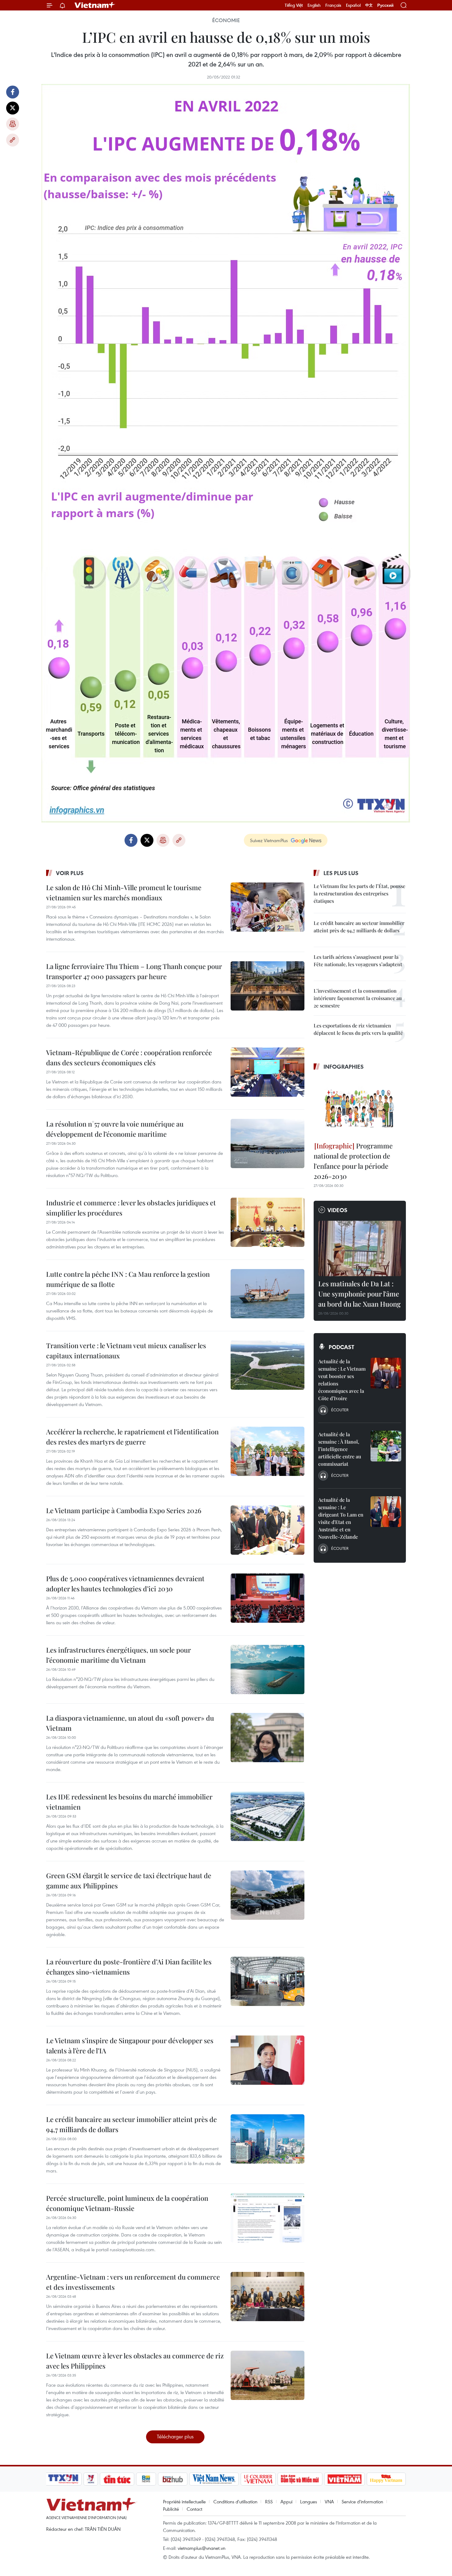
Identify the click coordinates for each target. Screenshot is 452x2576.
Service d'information (362, 2502)
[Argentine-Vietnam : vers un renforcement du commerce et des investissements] (268, 2297)
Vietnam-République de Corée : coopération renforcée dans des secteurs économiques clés (129, 1057)
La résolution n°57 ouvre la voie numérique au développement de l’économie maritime (115, 1129)
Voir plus (70, 873)
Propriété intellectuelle (184, 2502)
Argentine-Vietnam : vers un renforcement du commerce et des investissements (133, 2282)
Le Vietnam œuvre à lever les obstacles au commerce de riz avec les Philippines (135, 2361)
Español (353, 5)
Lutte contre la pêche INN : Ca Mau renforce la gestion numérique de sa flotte (128, 1279)
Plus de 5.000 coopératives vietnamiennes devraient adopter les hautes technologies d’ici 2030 (125, 1583)
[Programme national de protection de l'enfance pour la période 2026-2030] (360, 1107)
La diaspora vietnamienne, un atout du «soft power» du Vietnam (130, 1723)
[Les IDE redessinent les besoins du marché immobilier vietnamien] (268, 1816)
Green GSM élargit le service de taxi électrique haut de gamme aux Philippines (129, 1881)
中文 (369, 5)
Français (333, 5)
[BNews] (146, 2479)
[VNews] (91, 2479)
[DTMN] (300, 2479)
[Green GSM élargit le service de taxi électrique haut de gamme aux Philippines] (268, 1895)
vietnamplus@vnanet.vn (202, 2548)
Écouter (340, 1410)
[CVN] (258, 2479)
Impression (13, 124)
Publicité (171, 2509)
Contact (194, 2509)
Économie (226, 20)
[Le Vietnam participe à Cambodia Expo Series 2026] (268, 1530)
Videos (337, 1210)
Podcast (341, 1347)
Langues (309, 2502)
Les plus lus (341, 873)
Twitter (13, 108)
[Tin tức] (117, 2479)
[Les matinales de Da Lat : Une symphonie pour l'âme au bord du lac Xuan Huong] (360, 1248)
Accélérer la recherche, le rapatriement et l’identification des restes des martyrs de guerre (132, 1437)
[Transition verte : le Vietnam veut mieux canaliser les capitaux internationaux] (268, 1365)
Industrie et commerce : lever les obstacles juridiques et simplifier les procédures (131, 1208)
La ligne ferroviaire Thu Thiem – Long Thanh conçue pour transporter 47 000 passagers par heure (134, 971)
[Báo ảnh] (344, 2479)
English (314, 5)
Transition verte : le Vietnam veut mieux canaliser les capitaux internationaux (126, 1350)
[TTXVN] (63, 2479)
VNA (329, 2502)
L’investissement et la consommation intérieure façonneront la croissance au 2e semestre (358, 998)
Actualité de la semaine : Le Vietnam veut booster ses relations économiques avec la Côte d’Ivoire (342, 1380)
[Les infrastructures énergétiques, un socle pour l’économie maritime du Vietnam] (268, 1670)
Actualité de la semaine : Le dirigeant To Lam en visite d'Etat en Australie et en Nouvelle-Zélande (341, 1518)
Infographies (344, 1067)
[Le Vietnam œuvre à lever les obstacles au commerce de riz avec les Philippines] (268, 2375)
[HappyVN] (386, 2479)
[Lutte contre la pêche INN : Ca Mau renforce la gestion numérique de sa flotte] (268, 1294)
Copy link (13, 140)
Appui (286, 2502)
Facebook (13, 92)
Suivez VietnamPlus (269, 840)
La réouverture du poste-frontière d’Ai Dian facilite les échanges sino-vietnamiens (129, 1967)
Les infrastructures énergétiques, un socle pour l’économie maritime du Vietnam (119, 1655)
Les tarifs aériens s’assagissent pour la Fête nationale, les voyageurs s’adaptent (358, 960)
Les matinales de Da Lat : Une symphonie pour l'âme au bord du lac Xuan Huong (359, 1294)
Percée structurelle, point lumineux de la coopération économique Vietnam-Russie (127, 2203)
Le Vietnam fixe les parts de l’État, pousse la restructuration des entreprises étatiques (359, 893)
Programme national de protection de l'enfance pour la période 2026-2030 (353, 1161)
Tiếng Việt (294, 5)
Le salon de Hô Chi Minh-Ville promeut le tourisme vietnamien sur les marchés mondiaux (124, 892)
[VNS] (214, 2479)
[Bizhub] (172, 2479)
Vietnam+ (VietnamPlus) (95, 5)
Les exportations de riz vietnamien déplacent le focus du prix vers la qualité (358, 1029)
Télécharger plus (175, 2436)
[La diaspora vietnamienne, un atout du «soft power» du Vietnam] (268, 1738)
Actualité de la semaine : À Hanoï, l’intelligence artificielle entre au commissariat (340, 1449)
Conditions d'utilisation (235, 2502)
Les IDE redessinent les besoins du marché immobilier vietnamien (129, 1802)
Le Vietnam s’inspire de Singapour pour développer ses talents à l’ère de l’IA (130, 2046)
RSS (269, 2502)
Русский (385, 5)
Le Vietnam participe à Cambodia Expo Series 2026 (124, 1510)
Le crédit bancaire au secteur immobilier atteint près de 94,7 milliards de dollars (131, 2124)
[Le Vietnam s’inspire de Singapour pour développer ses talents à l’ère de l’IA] (268, 2060)
